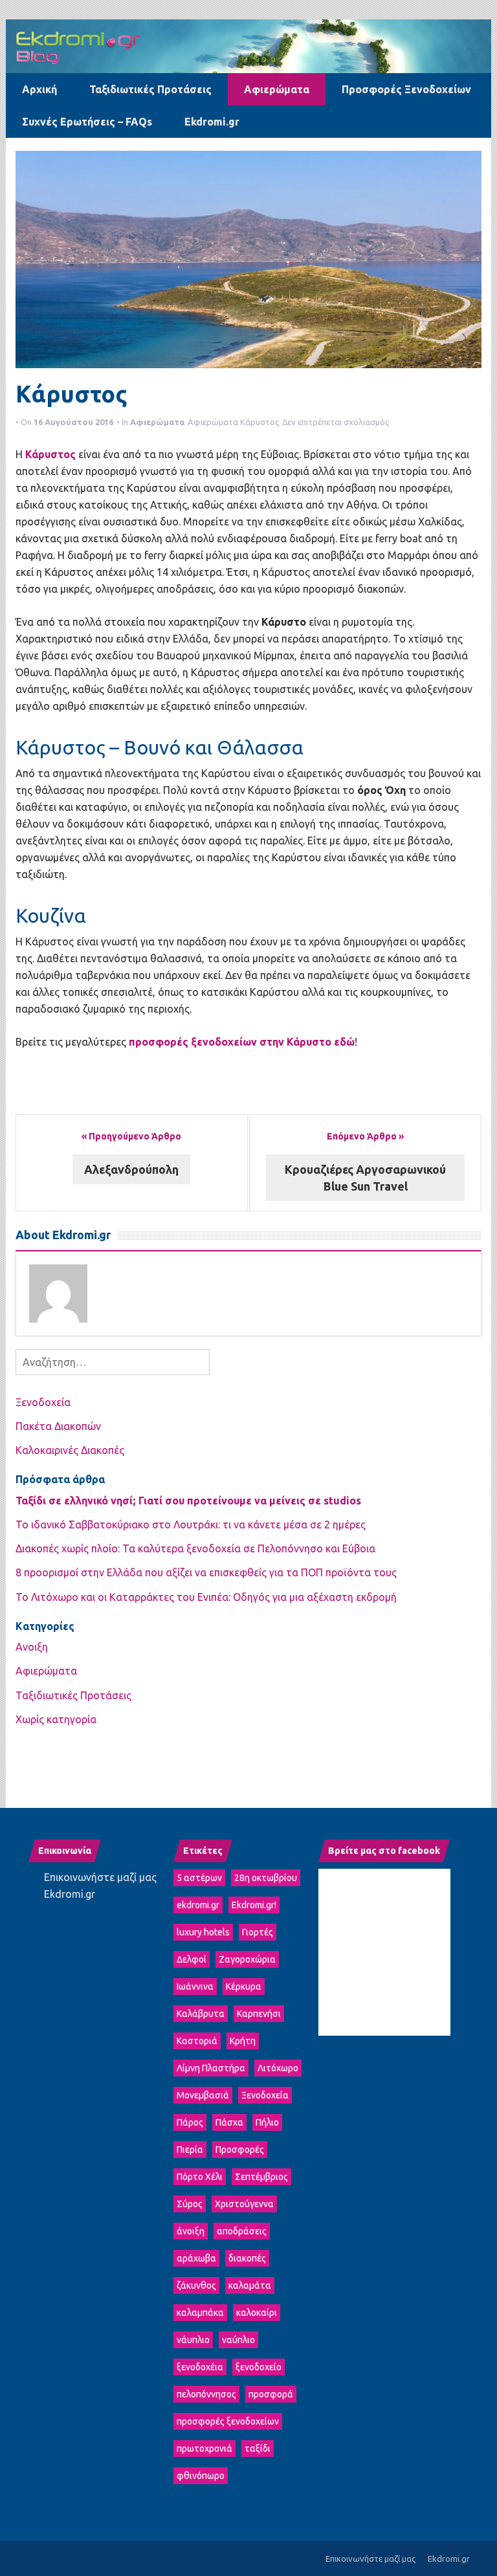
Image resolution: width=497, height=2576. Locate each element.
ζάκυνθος (196, 2285)
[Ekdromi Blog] (248, 45)
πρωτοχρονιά (204, 2449)
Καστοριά (197, 2041)
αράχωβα (196, 2258)
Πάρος (190, 2122)
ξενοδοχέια (200, 2367)
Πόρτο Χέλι (200, 2177)
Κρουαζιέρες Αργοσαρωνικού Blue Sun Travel (365, 1178)
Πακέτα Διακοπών (58, 1426)
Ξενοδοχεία (43, 1402)
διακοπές (247, 2258)
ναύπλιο (238, 2340)
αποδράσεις (242, 2231)
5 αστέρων (199, 1878)
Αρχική (39, 89)
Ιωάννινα (195, 1987)
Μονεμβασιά (203, 2095)
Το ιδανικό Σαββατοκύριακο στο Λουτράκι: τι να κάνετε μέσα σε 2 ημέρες (191, 1525)
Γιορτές (258, 1932)
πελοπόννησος (206, 2394)
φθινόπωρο (201, 2476)
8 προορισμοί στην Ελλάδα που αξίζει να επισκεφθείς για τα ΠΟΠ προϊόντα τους (206, 1572)
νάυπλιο (193, 2340)
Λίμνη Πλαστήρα (211, 2068)
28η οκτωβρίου (266, 1878)
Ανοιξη (32, 1647)
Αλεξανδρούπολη (131, 1169)
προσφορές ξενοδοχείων (228, 2421)
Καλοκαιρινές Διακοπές (70, 1450)
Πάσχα (229, 2122)
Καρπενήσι (259, 2014)
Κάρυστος (260, 422)
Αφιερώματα (277, 89)
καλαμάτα (250, 2285)
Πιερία (190, 2150)
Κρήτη (243, 2041)
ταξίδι (258, 2449)
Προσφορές (240, 2150)
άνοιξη (191, 2231)
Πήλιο (267, 2122)
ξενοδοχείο (259, 2367)
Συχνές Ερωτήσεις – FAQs (87, 122)
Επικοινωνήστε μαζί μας (100, 1877)
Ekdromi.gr (212, 122)
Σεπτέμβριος (261, 2177)
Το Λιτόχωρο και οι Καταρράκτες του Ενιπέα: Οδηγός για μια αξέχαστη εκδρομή (206, 1597)
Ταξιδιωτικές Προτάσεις (150, 89)
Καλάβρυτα (201, 2014)
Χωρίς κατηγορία (56, 1719)
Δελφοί (192, 1959)
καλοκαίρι (257, 2313)
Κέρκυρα (244, 1987)
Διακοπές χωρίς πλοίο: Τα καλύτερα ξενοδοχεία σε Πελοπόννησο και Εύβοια (197, 1548)
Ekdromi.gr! (254, 1905)
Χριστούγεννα (244, 2204)
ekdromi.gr (198, 1905)
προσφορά (271, 2394)
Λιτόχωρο (278, 2068)
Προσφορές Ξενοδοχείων (406, 89)
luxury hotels (203, 1932)
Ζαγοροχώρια (247, 1959)
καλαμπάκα (200, 2313)
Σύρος (190, 2204)
